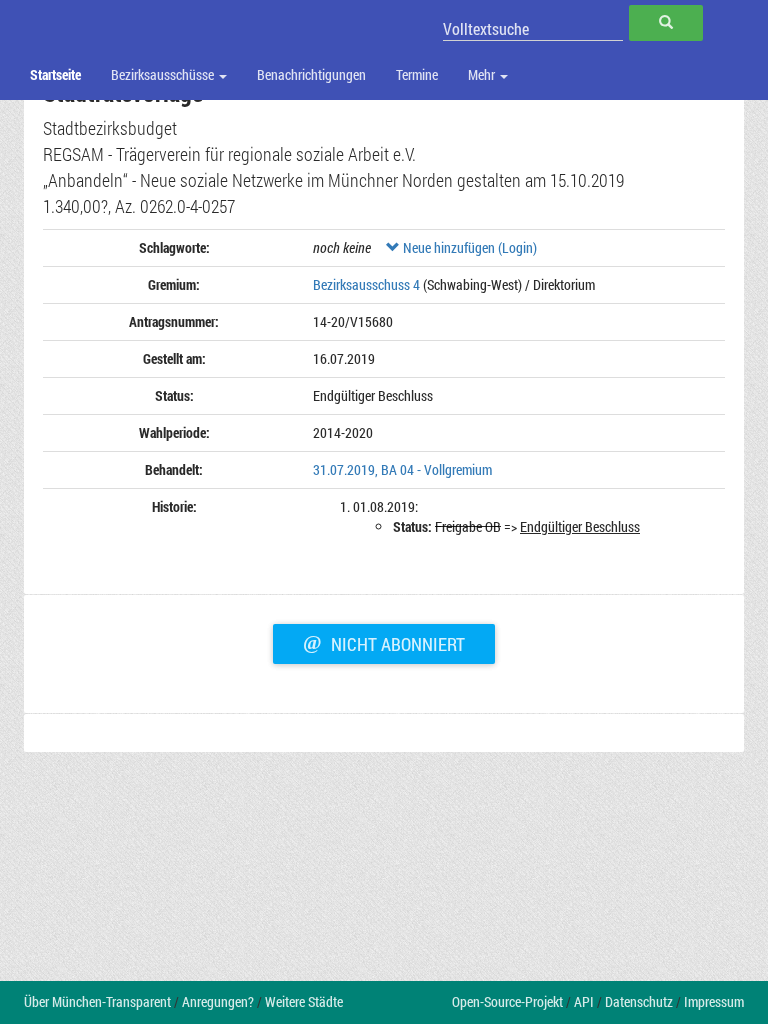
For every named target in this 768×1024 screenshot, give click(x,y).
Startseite (55, 74)
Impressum (714, 1001)
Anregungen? (218, 1001)
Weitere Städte (304, 1001)
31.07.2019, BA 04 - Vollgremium (402, 469)
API (584, 1001)
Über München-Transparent (97, 1001)
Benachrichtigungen (311, 74)
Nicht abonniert (384, 642)
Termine (417, 74)
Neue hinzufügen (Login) (468, 247)
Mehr (483, 74)
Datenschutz (639, 1001)
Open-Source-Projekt (507, 1001)
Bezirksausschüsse (164, 74)
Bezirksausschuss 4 (366, 284)
